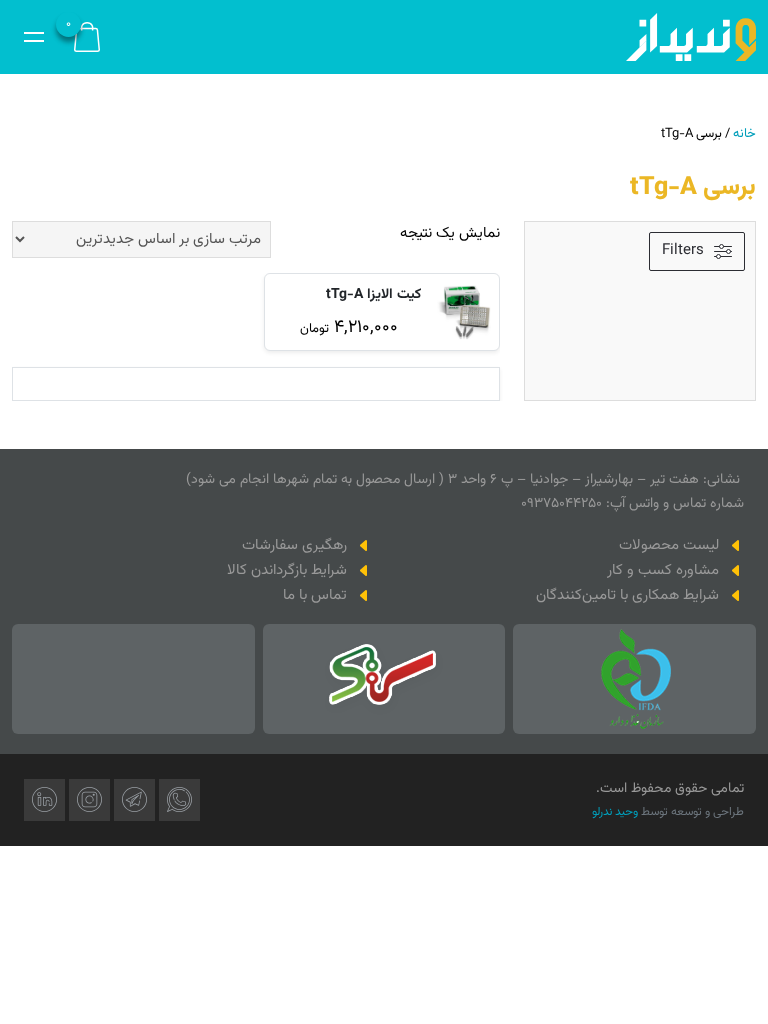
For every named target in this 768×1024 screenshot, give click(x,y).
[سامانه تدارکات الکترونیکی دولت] (384, 678)
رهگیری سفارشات (294, 545)
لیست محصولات (669, 545)
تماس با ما (315, 595)
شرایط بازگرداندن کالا (287, 570)
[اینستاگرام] (89, 800)
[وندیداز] (691, 37)
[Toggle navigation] (34, 37)
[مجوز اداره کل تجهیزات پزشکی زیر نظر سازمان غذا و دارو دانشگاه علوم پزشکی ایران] (634, 679)
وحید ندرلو (615, 812)
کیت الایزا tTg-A (373, 295)
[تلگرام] (134, 800)
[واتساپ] (179, 800)
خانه (744, 134)
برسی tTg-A (693, 187)
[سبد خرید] (87, 37)
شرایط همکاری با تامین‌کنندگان (627, 595)
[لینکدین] (44, 800)
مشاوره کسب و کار (663, 570)
